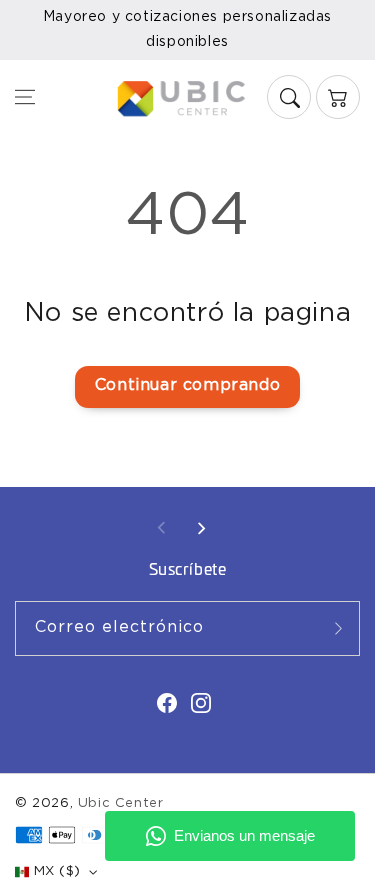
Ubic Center (121, 803)
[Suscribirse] (338, 628)
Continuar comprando (187, 385)
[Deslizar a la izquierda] (162, 528)
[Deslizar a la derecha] (201, 528)
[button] (25, 97)
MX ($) (57, 871)
